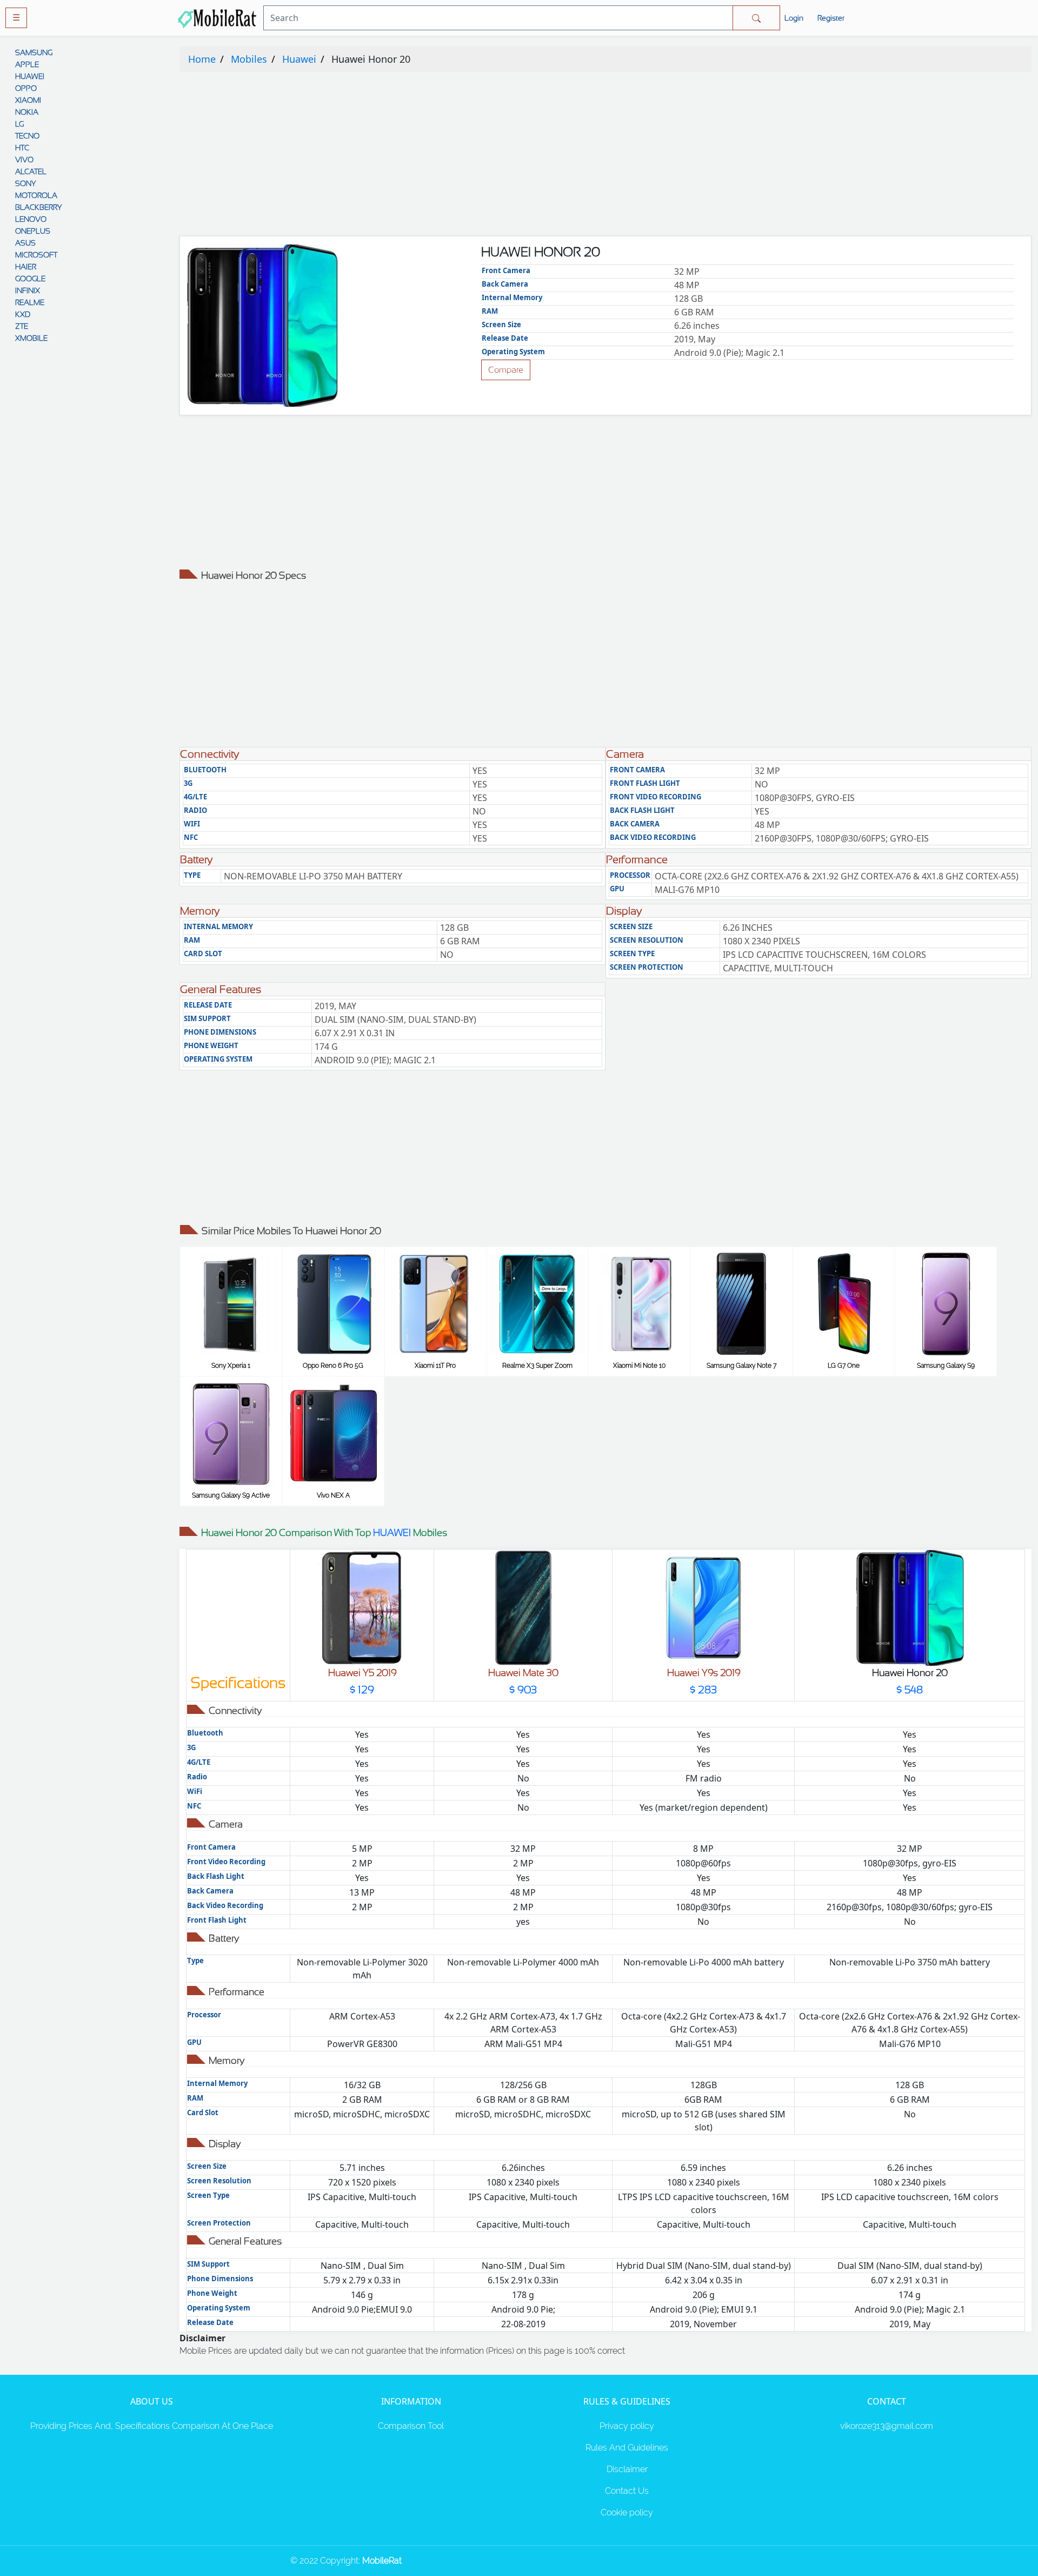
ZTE (22, 326)
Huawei (299, 59)
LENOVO (31, 219)
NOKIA (27, 112)
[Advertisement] (504, 156)
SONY (25, 183)
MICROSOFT (36, 255)
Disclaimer (627, 2469)
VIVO (24, 160)
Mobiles (249, 59)
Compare (506, 370)
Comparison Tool (411, 2426)
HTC (22, 148)
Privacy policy (627, 2426)
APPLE (27, 64)
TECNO (27, 136)
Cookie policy (627, 2512)
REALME (30, 302)
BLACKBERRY (38, 207)
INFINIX (28, 290)
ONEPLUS (33, 231)
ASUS (25, 243)
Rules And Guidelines (627, 2448)
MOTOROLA (36, 195)
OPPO (26, 88)
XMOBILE (31, 338)
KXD (23, 314)
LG (19, 124)
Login (794, 18)
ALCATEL (31, 171)
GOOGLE (30, 279)
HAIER (26, 267)
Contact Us (627, 2491)
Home (202, 59)
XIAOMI (28, 100)
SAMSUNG (34, 52)
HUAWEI (30, 76)
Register (831, 18)
